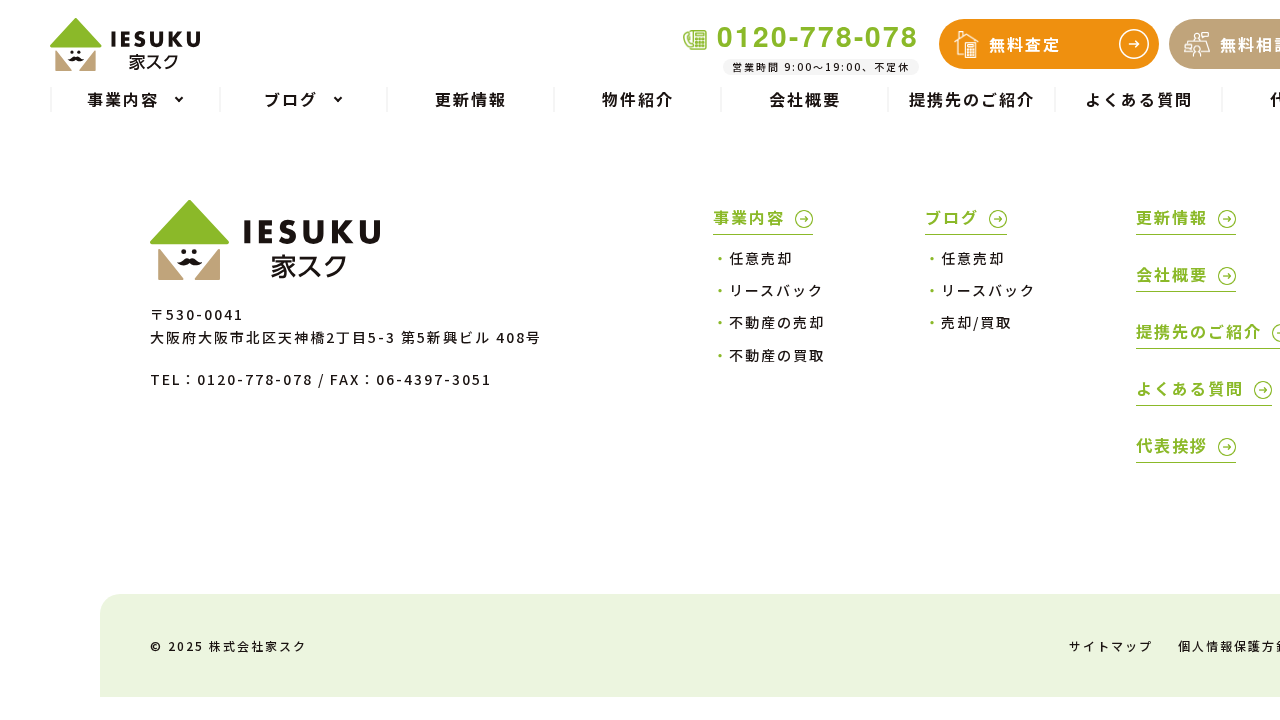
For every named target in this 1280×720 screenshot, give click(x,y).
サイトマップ (1111, 645)
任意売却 (753, 258)
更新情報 (471, 99)
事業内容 (749, 217)
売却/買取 (968, 322)
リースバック (768, 290)
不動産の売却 (769, 322)
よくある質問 (1139, 99)
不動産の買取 (769, 355)
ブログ (952, 217)
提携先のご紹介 (972, 99)
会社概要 (805, 99)
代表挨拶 (1172, 445)
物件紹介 (638, 99)
